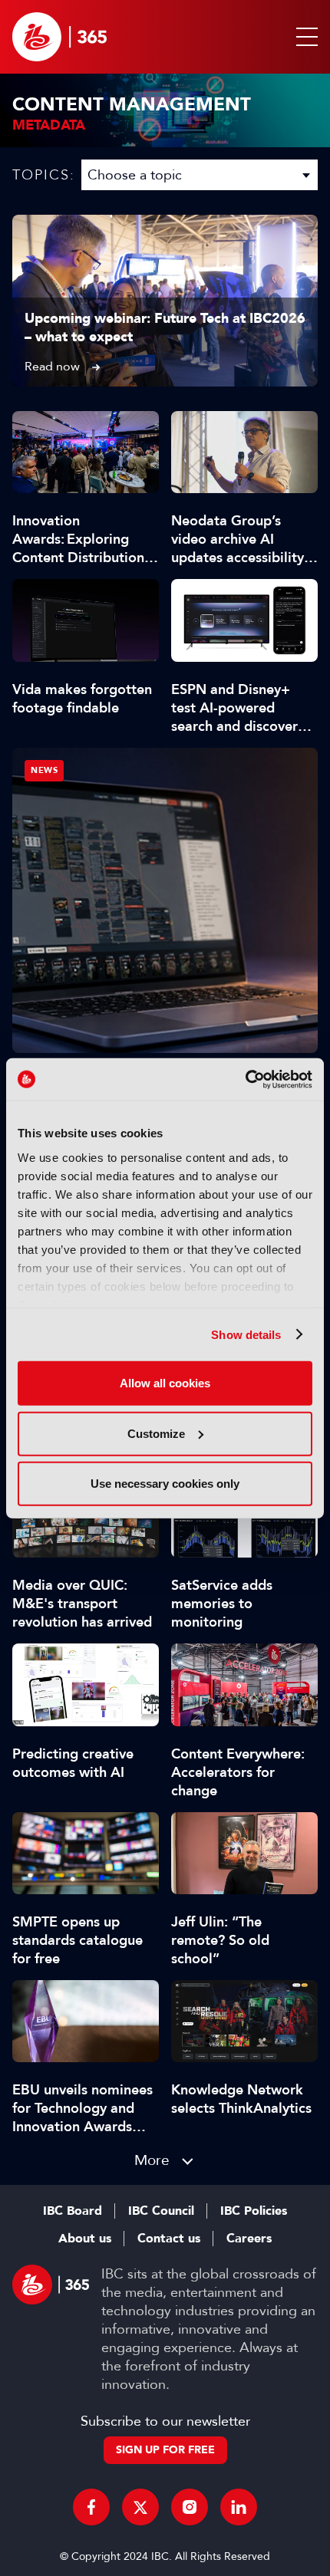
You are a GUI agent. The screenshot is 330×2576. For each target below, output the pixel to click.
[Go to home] (59, 37)
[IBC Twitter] (140, 2507)
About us (85, 2239)
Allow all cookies (165, 1383)
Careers (249, 2239)
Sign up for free (165, 2450)
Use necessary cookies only (165, 1484)
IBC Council (161, 2211)
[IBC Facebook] (91, 2507)
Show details (246, 1334)
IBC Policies (254, 2211)
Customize (156, 1433)
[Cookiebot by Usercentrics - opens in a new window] (245, 1079)
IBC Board (73, 2211)
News (44, 770)
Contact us (169, 2239)
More (152, 2160)
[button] (304, 37)
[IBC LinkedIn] (239, 2507)
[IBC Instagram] (190, 2507)
